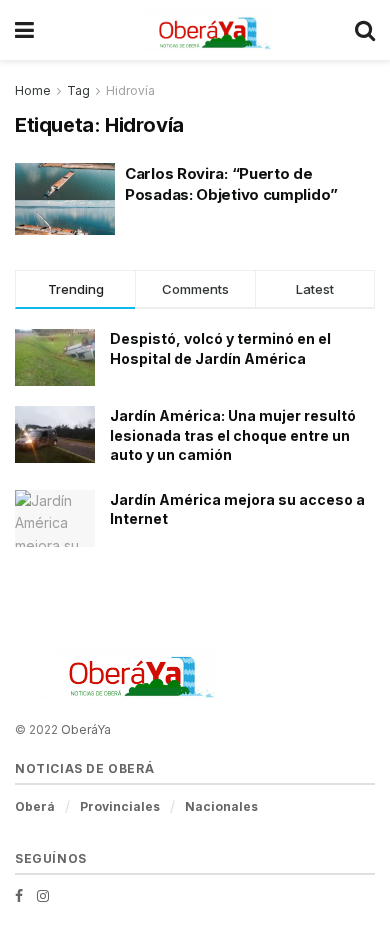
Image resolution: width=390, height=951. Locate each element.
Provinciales (120, 806)
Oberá (35, 806)
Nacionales (221, 806)
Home (33, 90)
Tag (78, 90)
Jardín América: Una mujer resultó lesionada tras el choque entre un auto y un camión (233, 435)
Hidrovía (130, 90)
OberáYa (86, 729)
